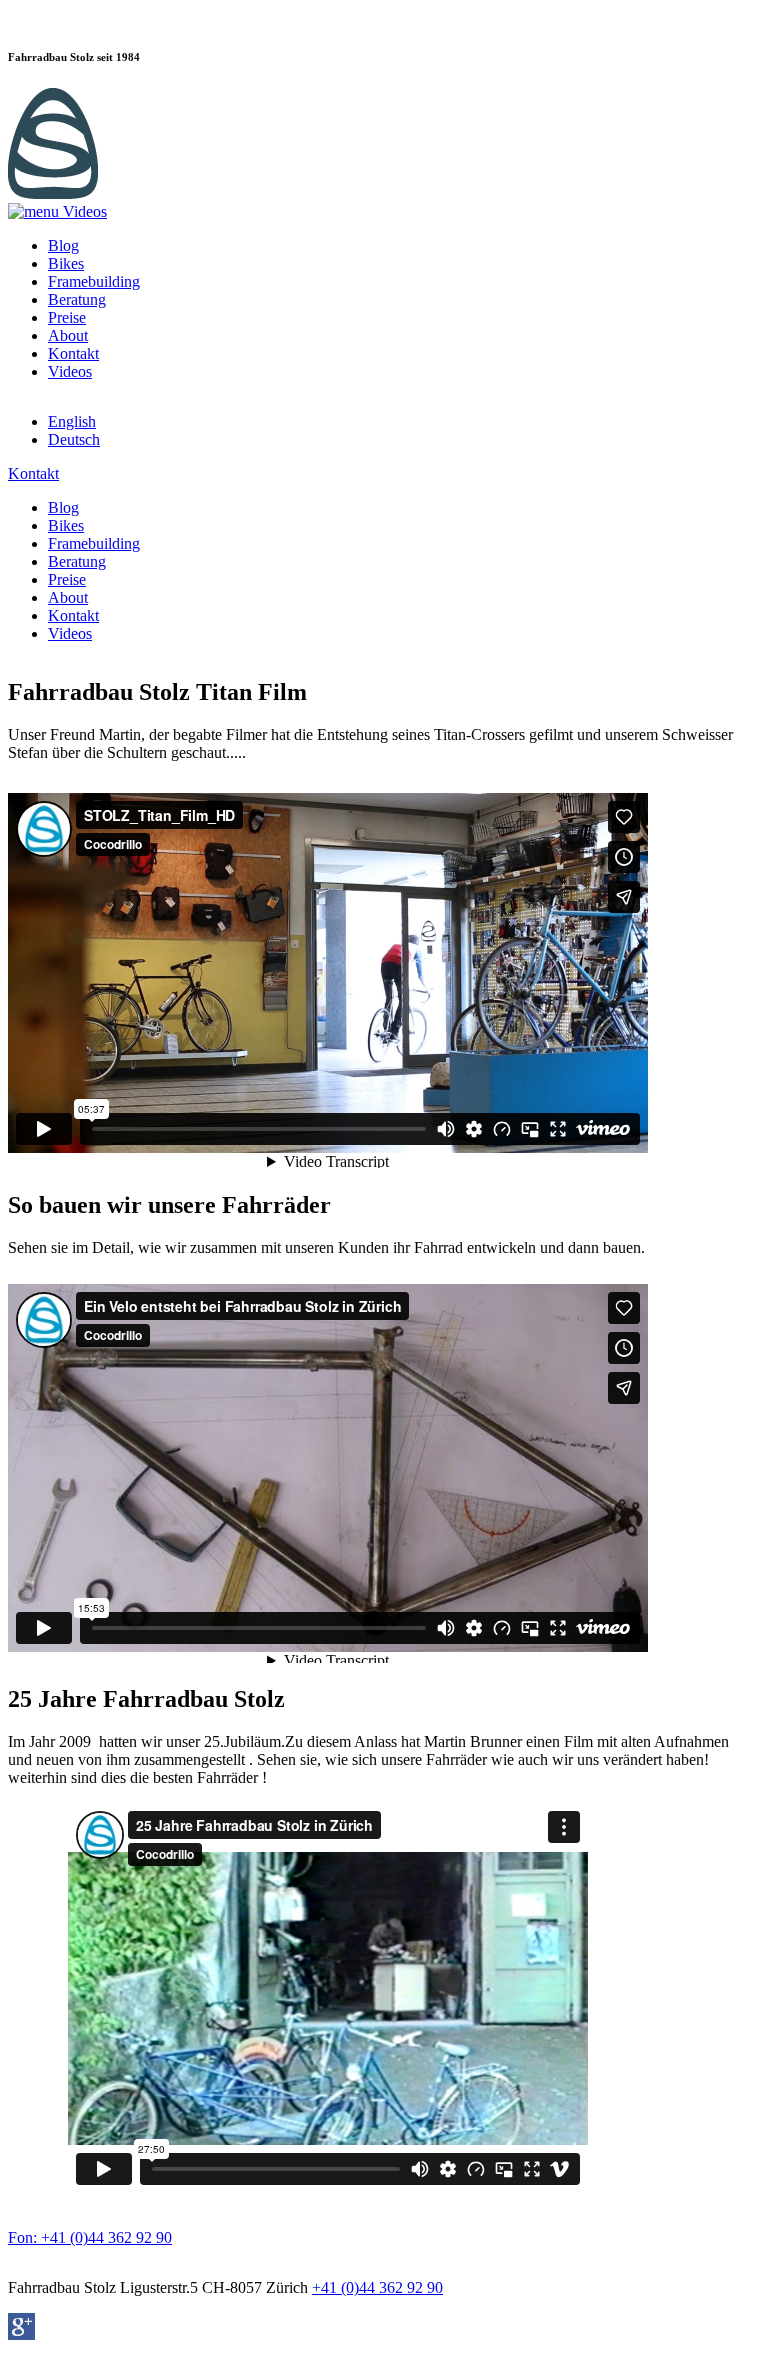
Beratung (77, 299)
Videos (70, 371)
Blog (63, 245)
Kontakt (73, 353)
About (68, 335)
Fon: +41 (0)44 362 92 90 (90, 2237)
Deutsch (74, 439)
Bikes (66, 263)
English (72, 421)
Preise (67, 317)
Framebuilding (94, 281)
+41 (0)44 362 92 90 (377, 2287)
